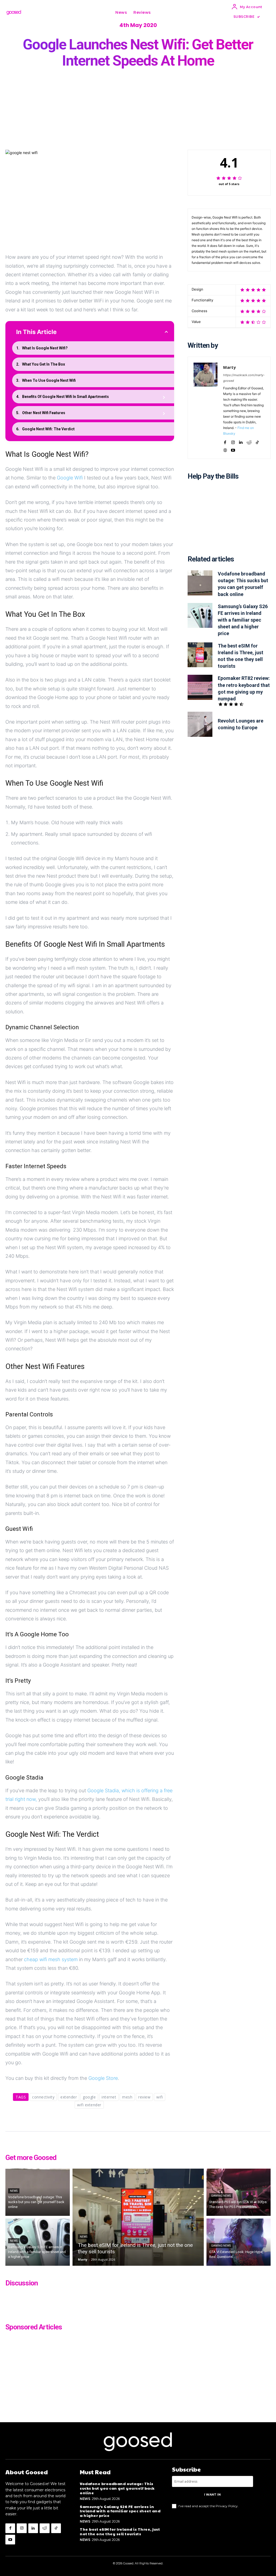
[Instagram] (233, 441)
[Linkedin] (241, 441)
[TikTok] (257, 441)
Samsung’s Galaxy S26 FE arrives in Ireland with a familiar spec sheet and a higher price (243, 620)
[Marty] (206, 408)
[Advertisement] (229, 521)
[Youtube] (233, 449)
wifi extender (89, 2105)
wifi (160, 2097)
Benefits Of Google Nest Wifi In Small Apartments (65, 397)
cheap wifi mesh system (51, 1959)
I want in (212, 2495)
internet (109, 2097)
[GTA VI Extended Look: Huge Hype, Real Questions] (239, 2242)
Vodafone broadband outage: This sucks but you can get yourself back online (117, 2488)
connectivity (43, 2097)
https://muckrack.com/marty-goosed (244, 378)
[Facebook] (225, 441)
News (14, 2191)
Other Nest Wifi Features (44, 413)
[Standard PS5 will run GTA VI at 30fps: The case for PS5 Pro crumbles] (239, 2192)
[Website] (225, 449)
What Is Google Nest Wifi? (45, 348)
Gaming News (221, 2196)
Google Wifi (70, 478)
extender (69, 2097)
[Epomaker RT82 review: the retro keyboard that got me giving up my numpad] (200, 687)
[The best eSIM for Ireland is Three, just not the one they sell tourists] (200, 655)
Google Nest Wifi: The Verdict (48, 429)
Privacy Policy (227, 2506)
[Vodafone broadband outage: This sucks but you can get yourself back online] (200, 583)
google (89, 2097)
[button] (160, 12)
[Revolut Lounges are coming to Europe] (200, 724)
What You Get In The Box (44, 364)
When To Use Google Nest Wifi (49, 380)
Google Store (103, 2078)
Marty (230, 367)
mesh (127, 2097)
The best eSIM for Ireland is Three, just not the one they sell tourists (120, 2531)
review (144, 2097)
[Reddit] (249, 441)
